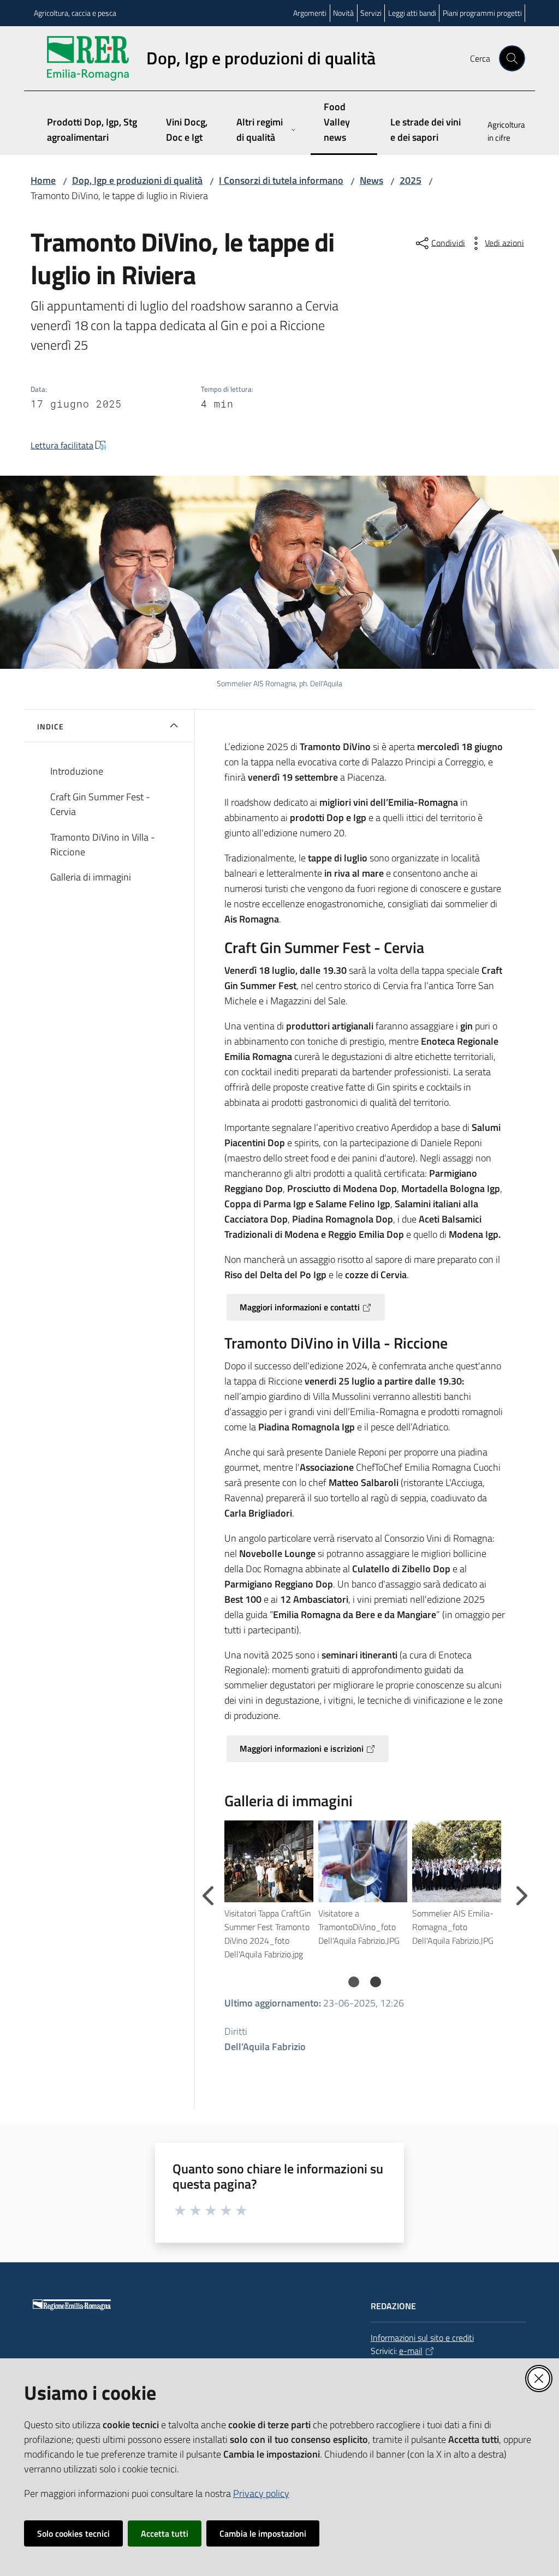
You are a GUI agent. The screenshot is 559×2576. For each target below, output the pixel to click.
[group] (271, 1891)
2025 (411, 180)
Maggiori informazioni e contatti (300, 1307)
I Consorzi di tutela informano (281, 180)
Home (43, 180)
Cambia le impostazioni (263, 2533)
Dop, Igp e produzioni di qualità (137, 180)
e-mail (411, 2351)
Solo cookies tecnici (73, 2533)
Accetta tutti (165, 2533)
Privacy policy (261, 2493)
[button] (512, 58)
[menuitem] (500, 133)
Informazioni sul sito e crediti (422, 2338)
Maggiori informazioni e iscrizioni (302, 1748)
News (371, 180)
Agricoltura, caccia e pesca (75, 13)
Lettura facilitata (62, 445)
